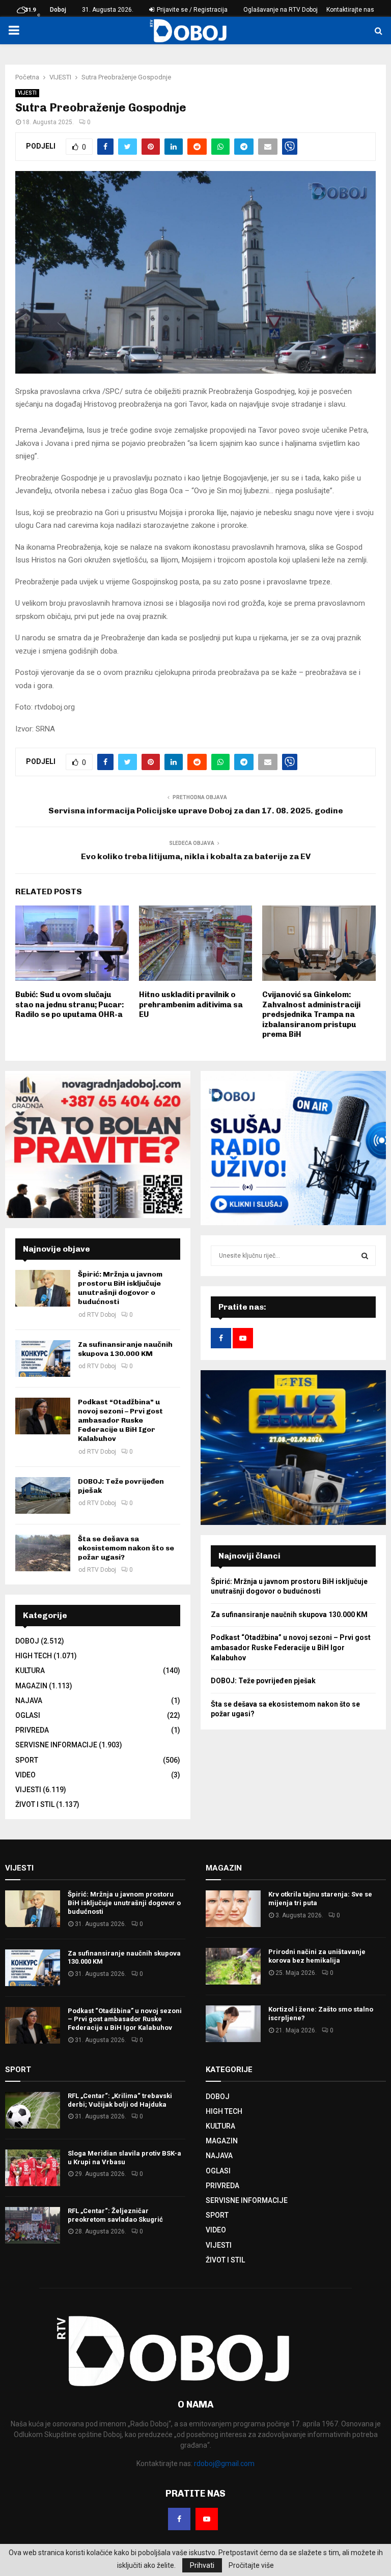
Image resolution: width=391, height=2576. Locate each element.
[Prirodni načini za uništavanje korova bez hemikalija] (233, 1966)
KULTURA (30, 1671)
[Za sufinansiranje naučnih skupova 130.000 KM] (43, 1358)
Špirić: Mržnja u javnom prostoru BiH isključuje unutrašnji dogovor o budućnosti (120, 1288)
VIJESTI (27, 93)
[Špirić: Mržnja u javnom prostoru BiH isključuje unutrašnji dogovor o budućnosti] (43, 1288)
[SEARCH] (365, 1256)
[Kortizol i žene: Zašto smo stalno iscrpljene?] (233, 2024)
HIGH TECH (34, 1656)
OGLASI (28, 1715)
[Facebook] (179, 2519)
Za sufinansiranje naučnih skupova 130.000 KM (125, 1349)
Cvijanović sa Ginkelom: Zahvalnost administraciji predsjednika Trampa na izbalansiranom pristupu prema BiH (311, 1014)
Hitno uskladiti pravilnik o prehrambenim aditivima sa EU (191, 1004)
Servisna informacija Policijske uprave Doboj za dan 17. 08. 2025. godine (196, 811)
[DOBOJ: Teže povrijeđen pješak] (43, 1495)
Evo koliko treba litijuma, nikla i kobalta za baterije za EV (196, 856)
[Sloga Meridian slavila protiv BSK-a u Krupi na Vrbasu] (33, 2168)
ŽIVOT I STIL (35, 1804)
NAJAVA (29, 1701)
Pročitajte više (251, 2565)
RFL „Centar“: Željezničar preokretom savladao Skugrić (115, 2215)
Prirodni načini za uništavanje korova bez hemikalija (317, 1956)
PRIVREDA (32, 1730)
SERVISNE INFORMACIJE (56, 1745)
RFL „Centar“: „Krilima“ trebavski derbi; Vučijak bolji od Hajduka (120, 2100)
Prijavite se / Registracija (191, 10)
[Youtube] (207, 2519)
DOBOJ (27, 1641)
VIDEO (25, 1775)
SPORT (27, 1760)
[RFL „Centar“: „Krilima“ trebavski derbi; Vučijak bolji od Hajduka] (33, 2110)
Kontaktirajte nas (350, 10)
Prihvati (202, 2565)
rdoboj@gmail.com (224, 2464)
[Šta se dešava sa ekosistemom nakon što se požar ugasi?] (43, 1553)
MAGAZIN (31, 1686)
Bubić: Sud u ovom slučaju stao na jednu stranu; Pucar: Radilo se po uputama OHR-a (70, 1004)
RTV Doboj (102, 1315)
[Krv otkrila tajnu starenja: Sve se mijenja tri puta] (233, 1909)
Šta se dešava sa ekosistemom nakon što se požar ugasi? (126, 1548)
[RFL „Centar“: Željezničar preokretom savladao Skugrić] (33, 2225)
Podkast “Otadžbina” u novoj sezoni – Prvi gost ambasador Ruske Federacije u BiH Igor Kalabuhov (120, 1421)
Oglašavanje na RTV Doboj (281, 10)
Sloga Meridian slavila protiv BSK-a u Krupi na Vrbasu (124, 2158)
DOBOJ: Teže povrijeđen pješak (263, 1681)
